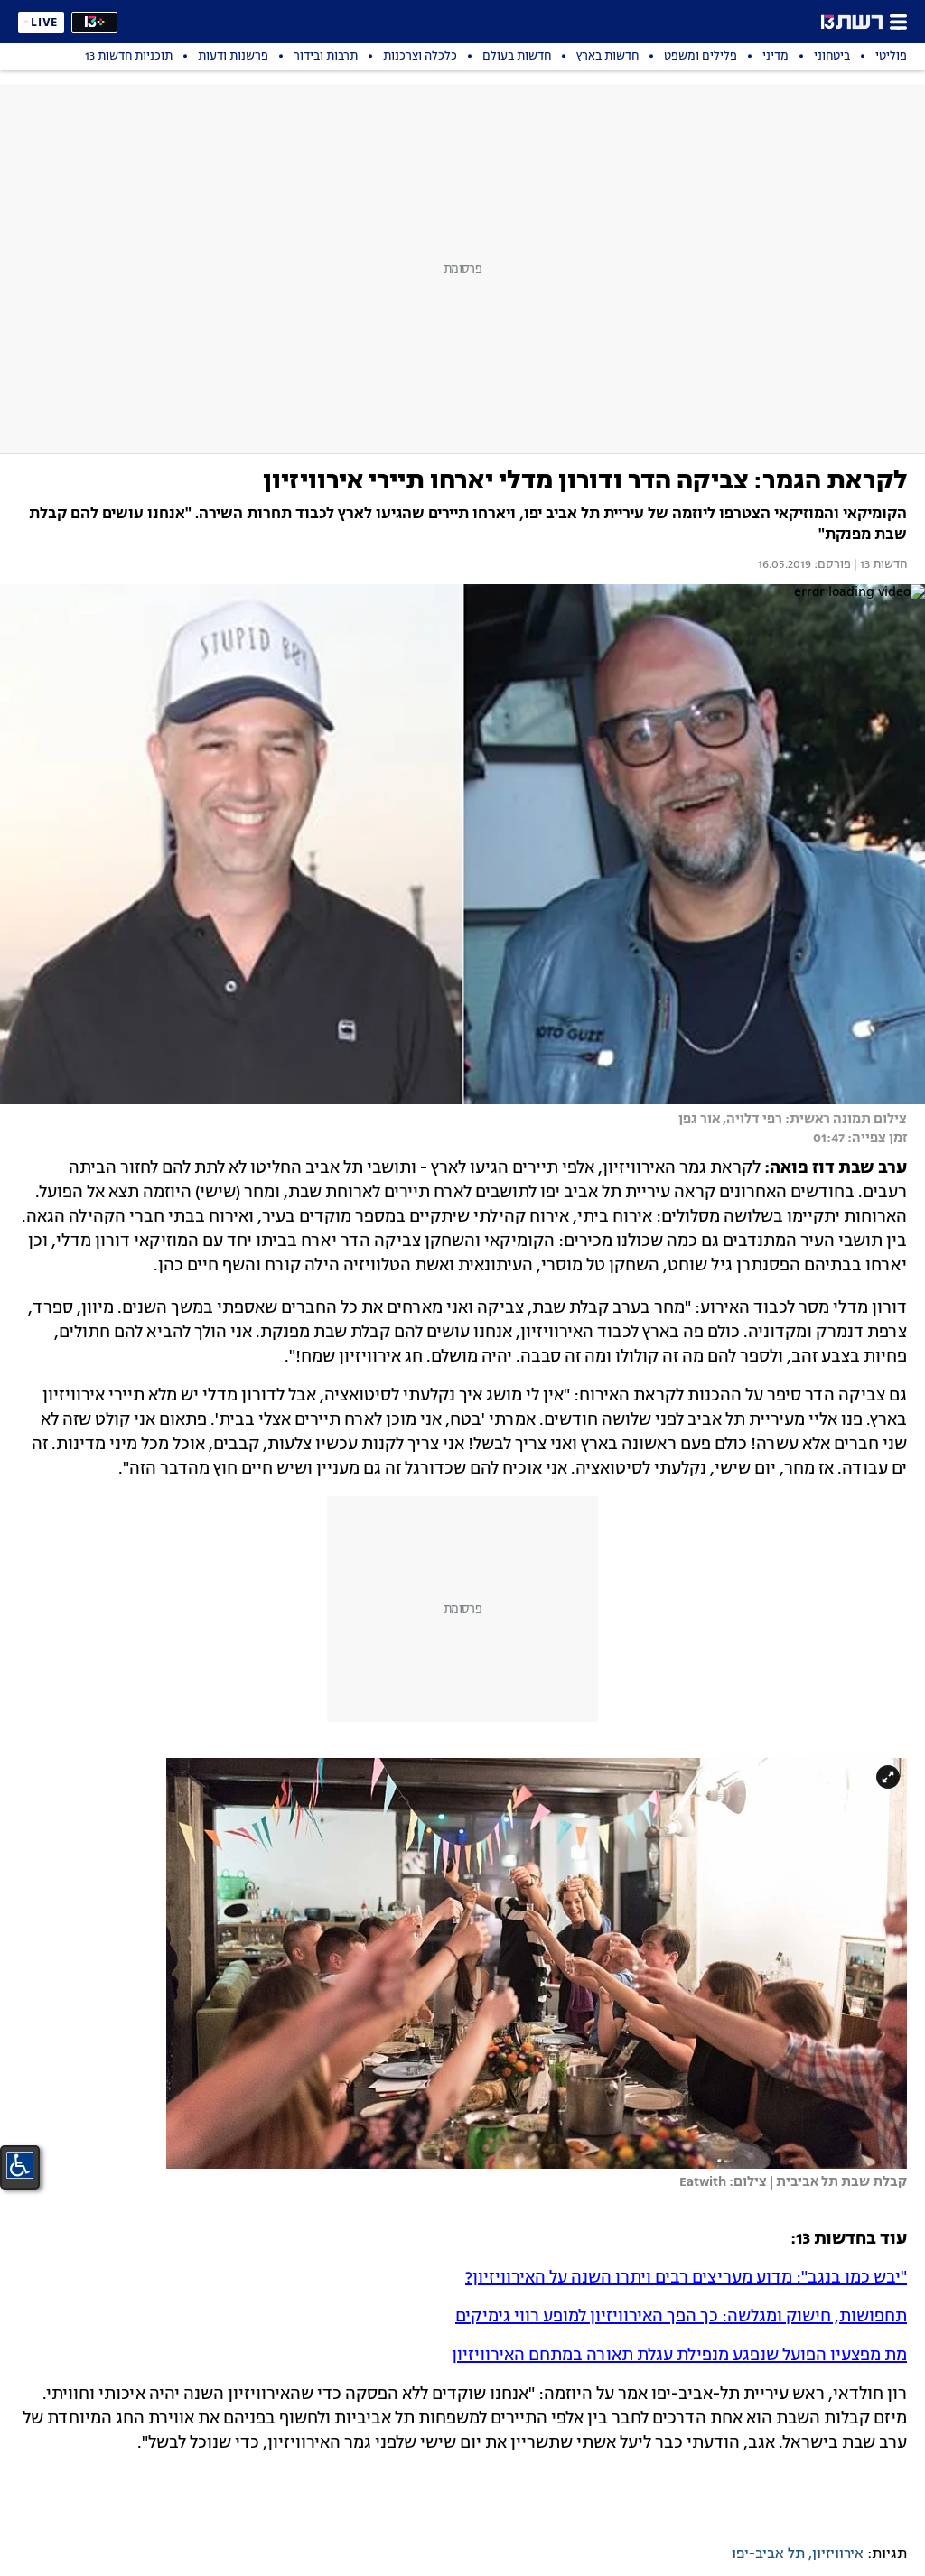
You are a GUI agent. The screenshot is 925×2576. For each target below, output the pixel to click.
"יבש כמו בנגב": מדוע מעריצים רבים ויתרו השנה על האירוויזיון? (686, 2278)
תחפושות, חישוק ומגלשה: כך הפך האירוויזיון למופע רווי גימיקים (681, 2317)
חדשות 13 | (879, 565)
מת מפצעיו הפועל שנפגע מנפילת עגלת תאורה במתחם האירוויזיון (679, 2356)
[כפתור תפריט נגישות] (20, 2165)
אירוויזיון (838, 2554)
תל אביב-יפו (768, 2554)
